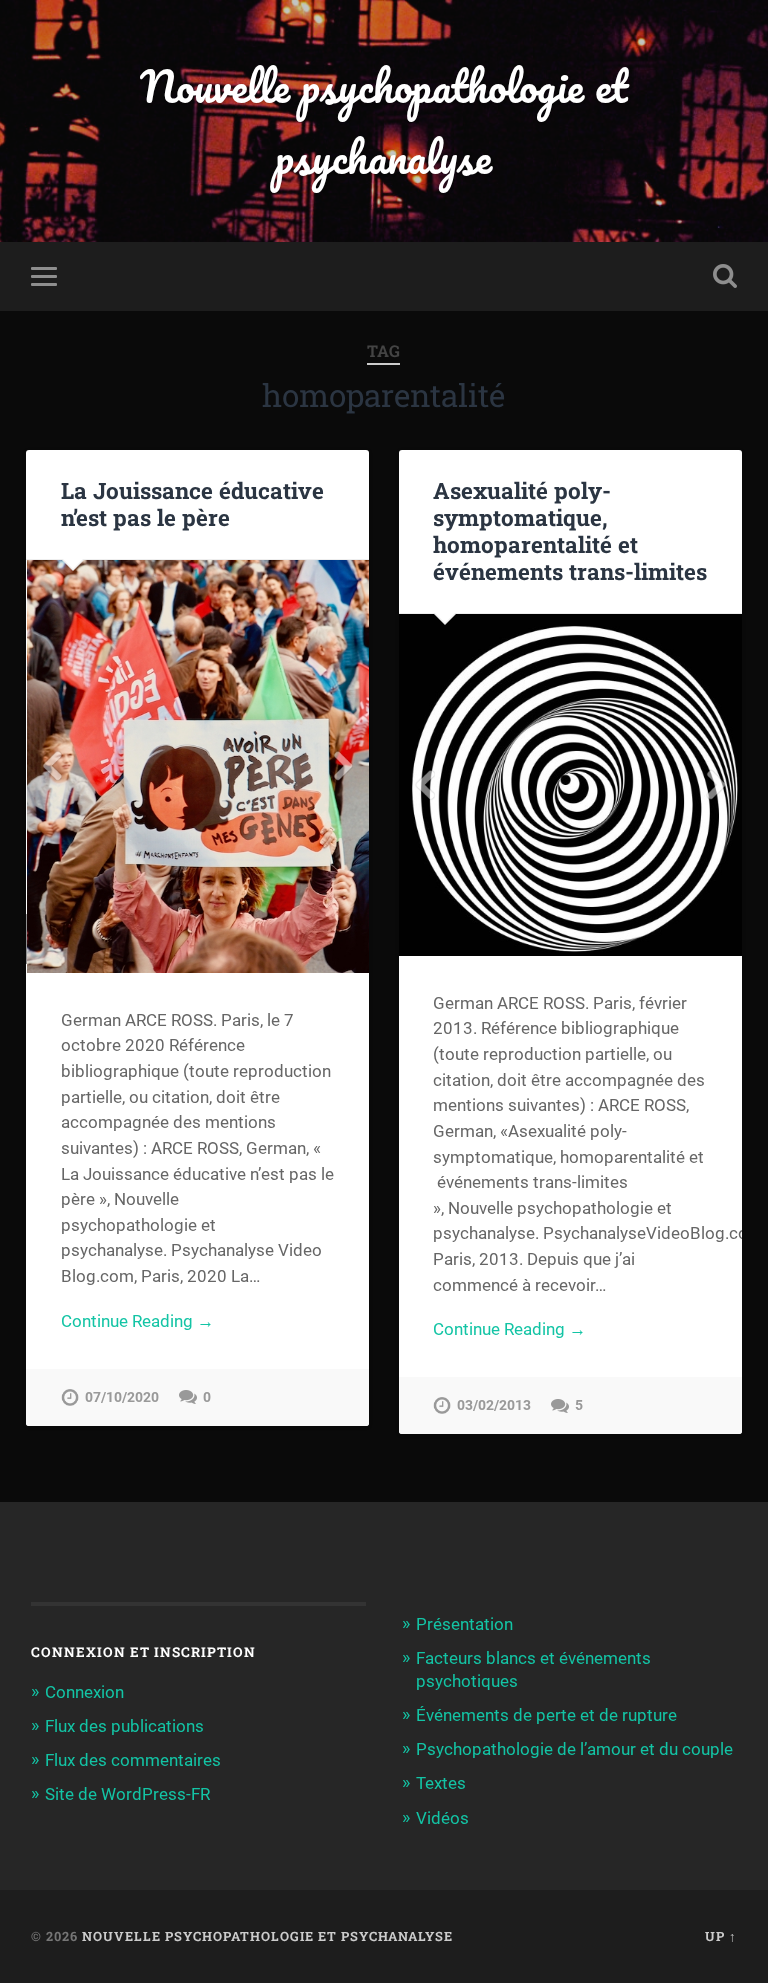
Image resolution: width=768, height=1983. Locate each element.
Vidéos (442, 1818)
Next (343, 766)
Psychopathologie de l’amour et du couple (574, 1749)
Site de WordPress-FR (127, 1794)
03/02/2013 (494, 1405)
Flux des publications (124, 1726)
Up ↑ (721, 1936)
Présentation (464, 1624)
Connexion (84, 1692)
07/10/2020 (122, 1397)
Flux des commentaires (133, 1760)
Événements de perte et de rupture (546, 1715)
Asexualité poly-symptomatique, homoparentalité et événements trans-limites (570, 530)
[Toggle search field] (725, 276)
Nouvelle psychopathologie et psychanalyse (384, 121)
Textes (441, 1783)
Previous (52, 766)
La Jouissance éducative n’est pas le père (192, 503)
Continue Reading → (137, 1321)
